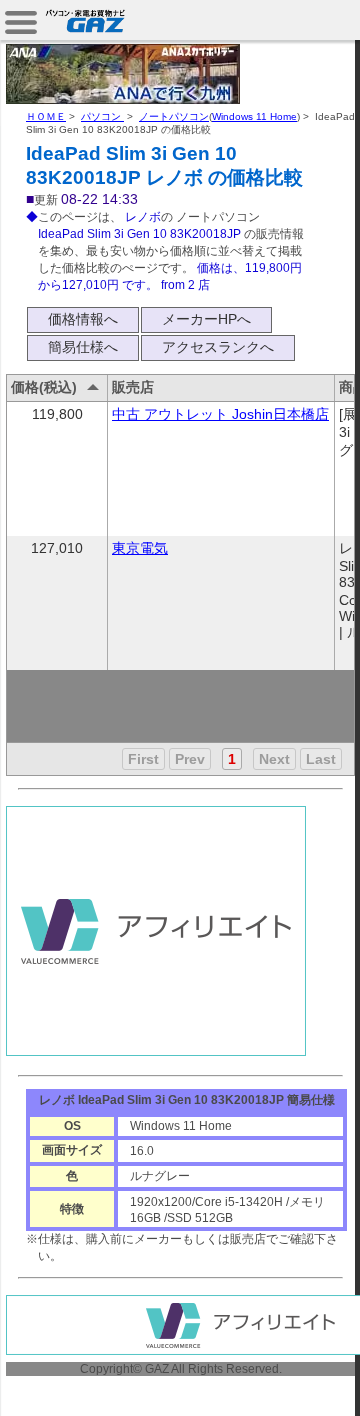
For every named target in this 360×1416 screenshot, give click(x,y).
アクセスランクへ (218, 347)
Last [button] (321, 759)
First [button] (143, 759)
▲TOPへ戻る (289, 1378)
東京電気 (140, 548)
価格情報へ (83, 319)
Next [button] (274, 759)
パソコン (102, 116)
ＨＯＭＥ (46, 116)
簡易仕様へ (83, 347)
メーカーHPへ (206, 319)
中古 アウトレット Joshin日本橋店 (220, 414)
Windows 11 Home (254, 116)
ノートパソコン (174, 116)
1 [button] (232, 759)
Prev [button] (190, 759)
